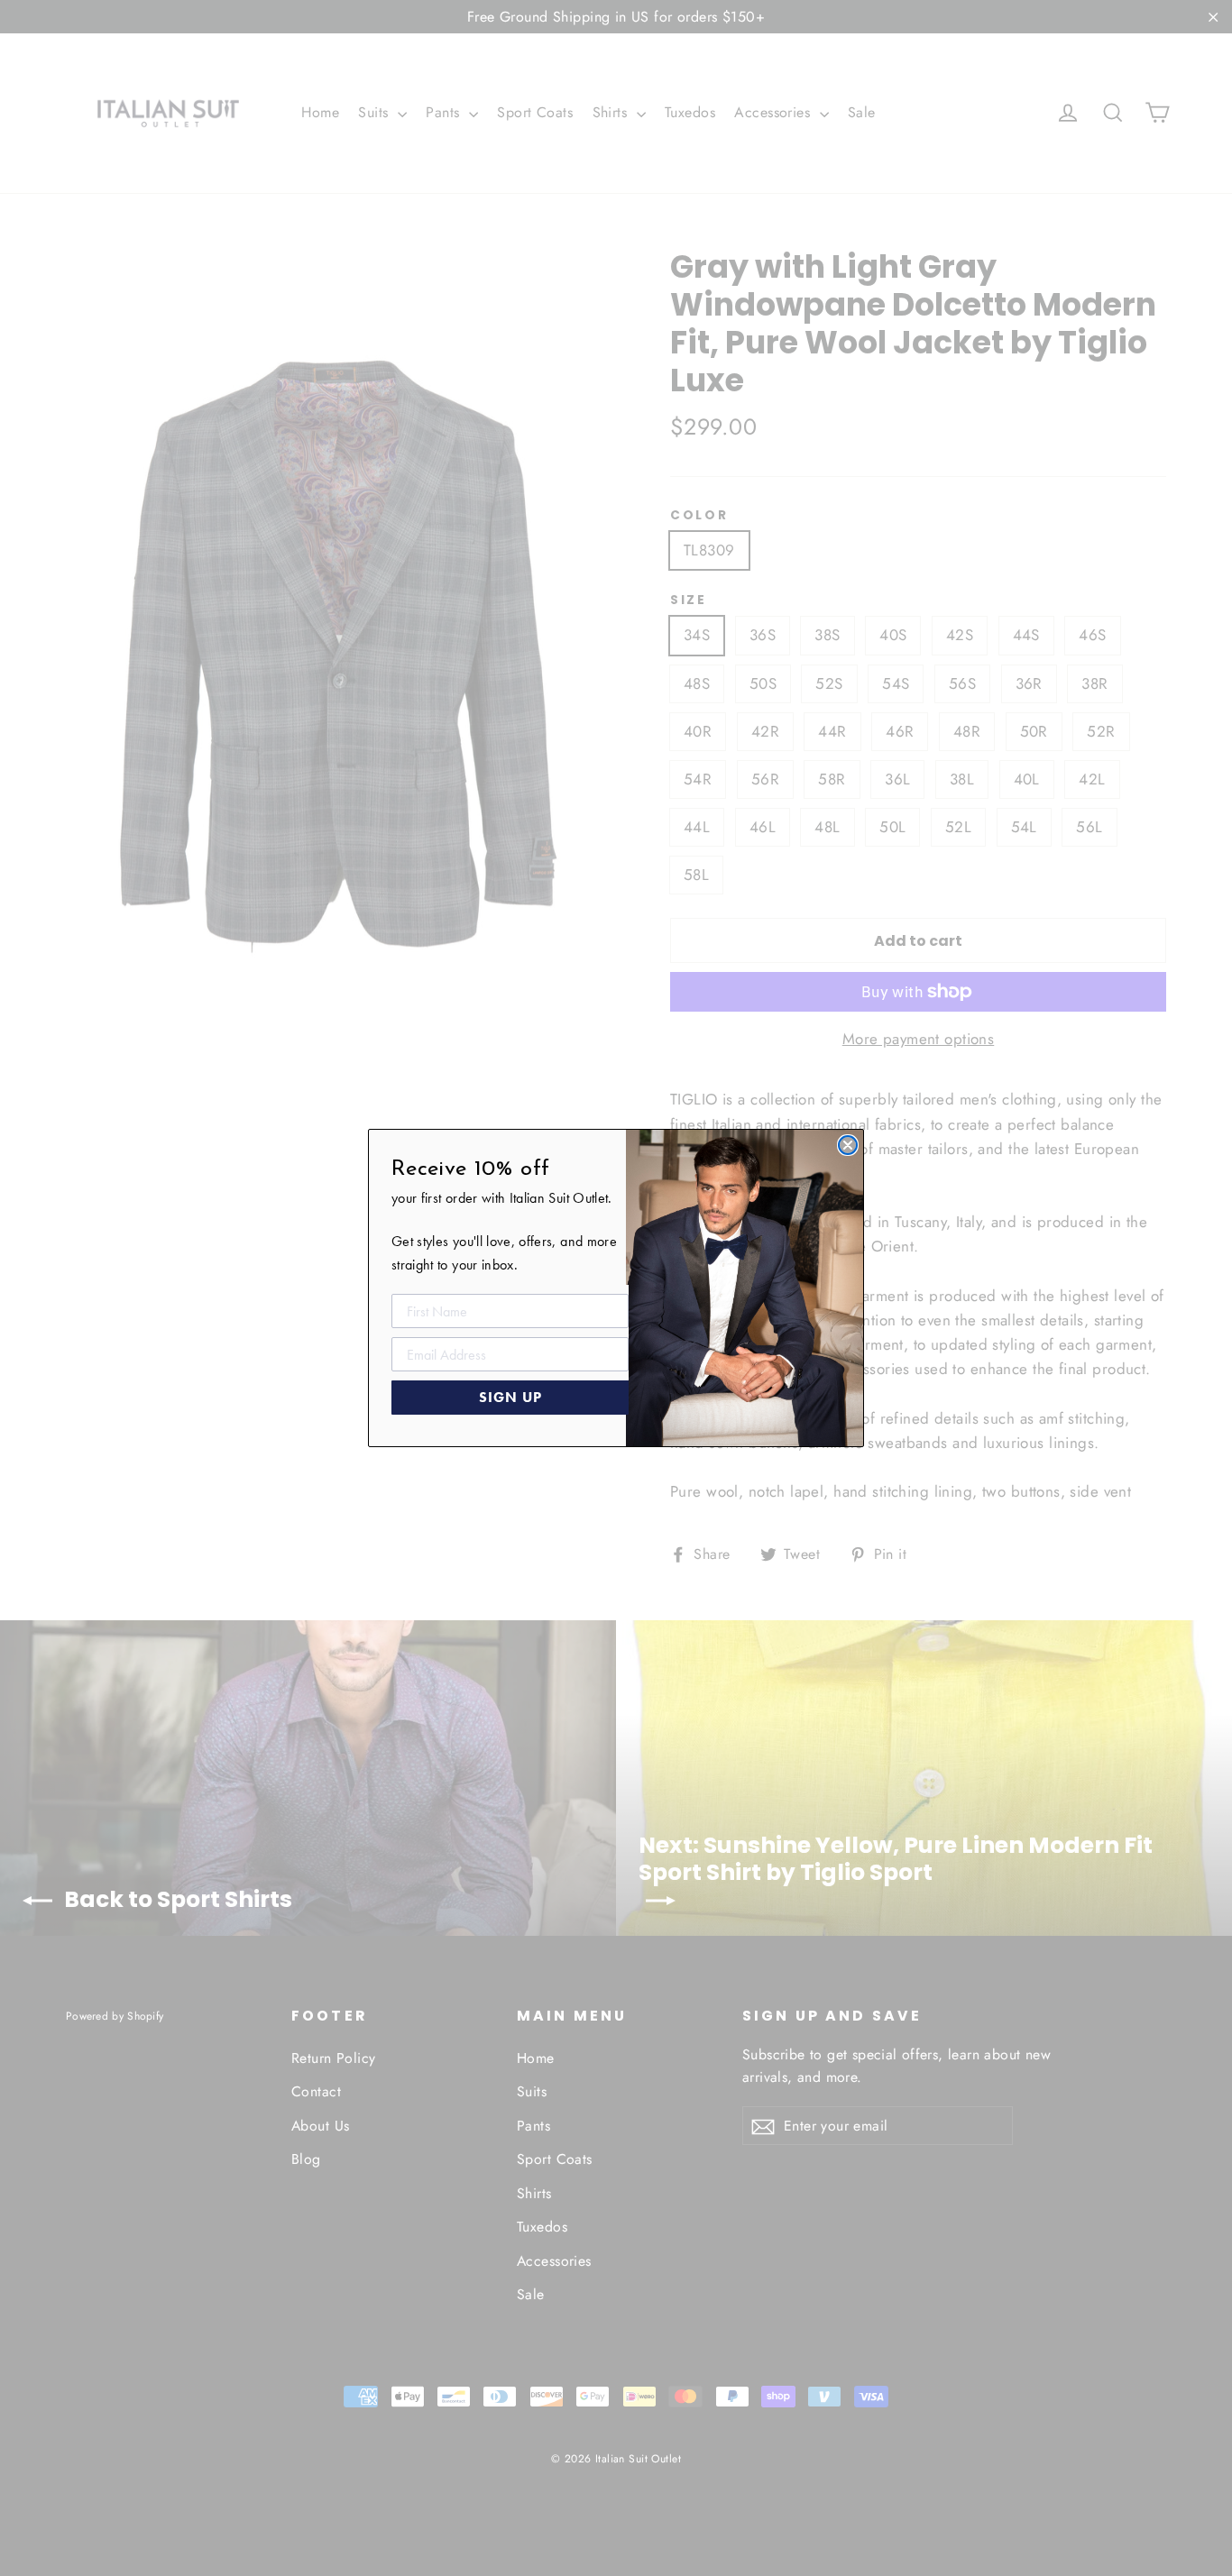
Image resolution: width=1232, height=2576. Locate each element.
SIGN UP (510, 1397)
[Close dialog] (848, 1145)
